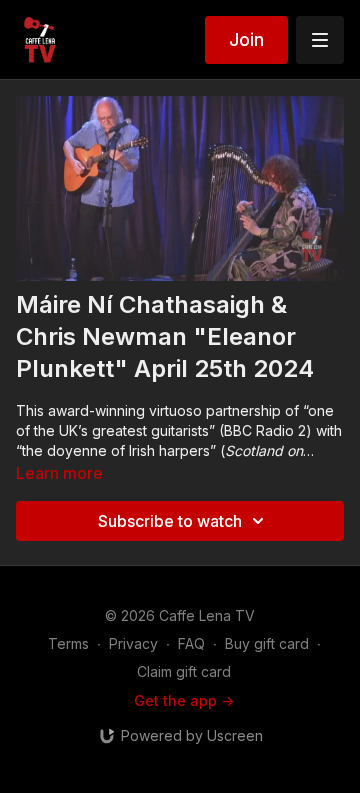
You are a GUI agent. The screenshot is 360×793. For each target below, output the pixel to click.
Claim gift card (184, 671)
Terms (68, 643)
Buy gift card (267, 643)
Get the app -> (184, 700)
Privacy (133, 643)
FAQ (191, 643)
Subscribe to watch (170, 521)
